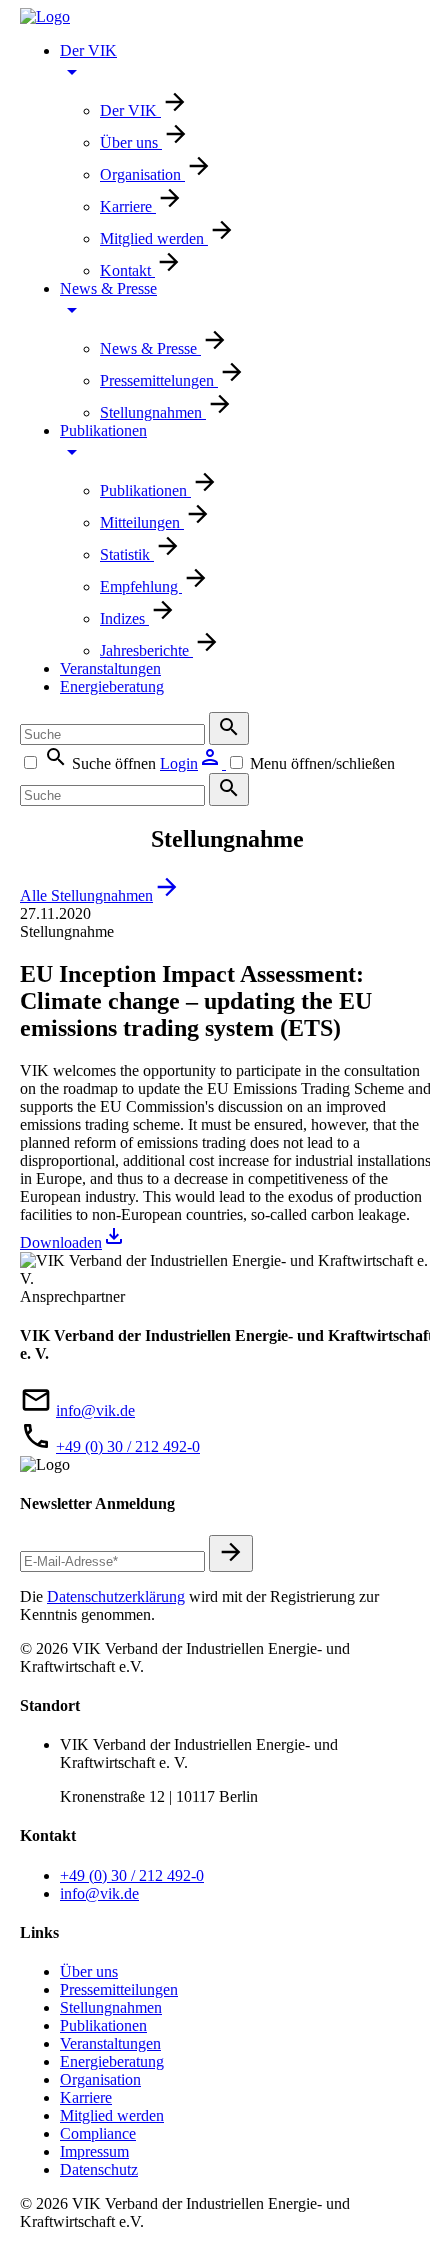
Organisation (142, 174)
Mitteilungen (142, 522)
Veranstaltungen (110, 668)
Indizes (124, 618)
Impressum (94, 2151)
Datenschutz (99, 2169)
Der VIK (130, 110)
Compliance (98, 2133)
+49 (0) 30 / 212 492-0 (128, 1446)
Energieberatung (112, 686)
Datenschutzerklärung (116, 1596)
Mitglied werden (154, 238)
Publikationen (145, 490)
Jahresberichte (146, 650)
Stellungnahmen (153, 412)
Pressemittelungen (159, 380)
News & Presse (150, 348)
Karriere (128, 206)
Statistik (127, 554)
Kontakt (127, 270)
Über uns (131, 142)
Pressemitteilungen (119, 1989)
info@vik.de (95, 1410)
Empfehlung (141, 586)
